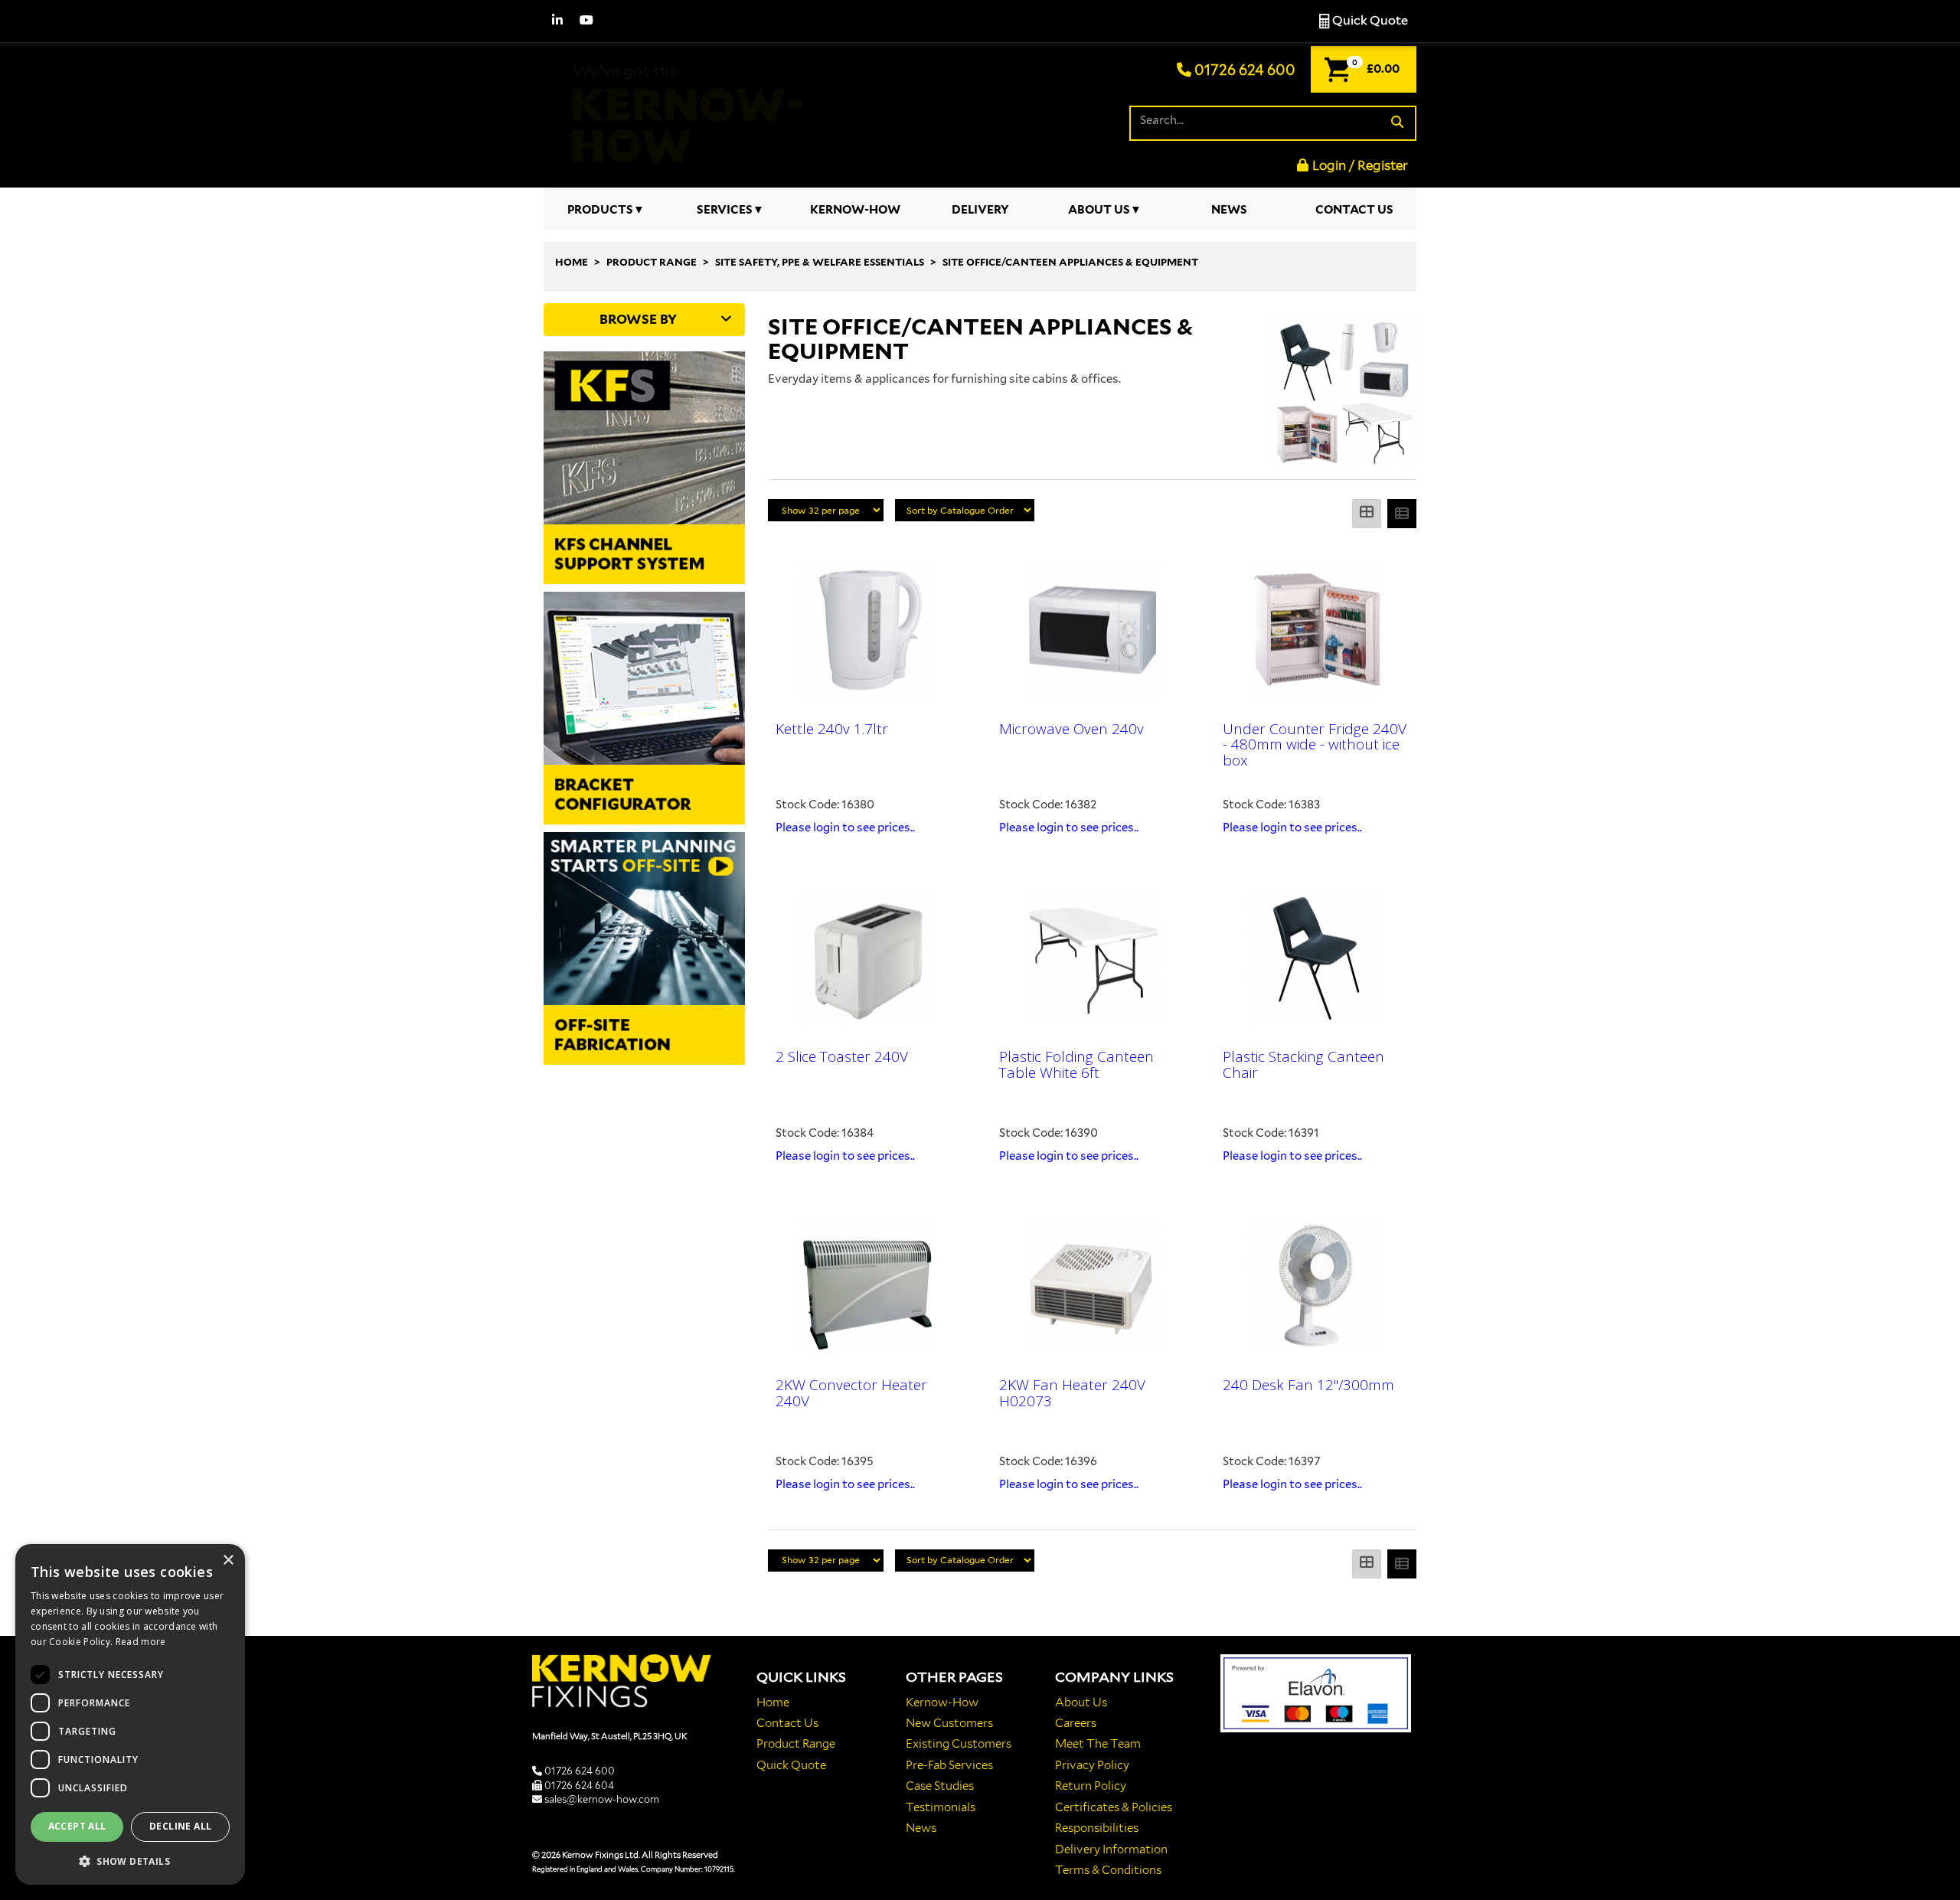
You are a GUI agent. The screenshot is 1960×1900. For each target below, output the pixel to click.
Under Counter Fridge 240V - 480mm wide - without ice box (1315, 745)
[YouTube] (586, 21)
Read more (141, 1642)
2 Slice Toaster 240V (842, 1056)
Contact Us (1354, 210)
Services (725, 210)
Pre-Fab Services (949, 1765)
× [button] (228, 1560)
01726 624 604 (579, 1786)
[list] (1402, 514)
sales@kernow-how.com (602, 1799)
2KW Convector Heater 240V (851, 1393)
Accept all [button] (77, 1826)
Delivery (980, 210)
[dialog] (130, 1714)
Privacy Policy (1092, 1765)
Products (600, 210)
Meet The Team (1098, 1744)
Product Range (796, 1744)
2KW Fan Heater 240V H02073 (1072, 1393)
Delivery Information (1111, 1849)
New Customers (949, 1723)
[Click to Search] (1397, 123)
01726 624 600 (1243, 70)
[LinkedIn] (557, 21)
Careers (1076, 1723)
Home (773, 1702)
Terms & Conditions (1108, 1870)
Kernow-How (855, 210)
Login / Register (1360, 165)
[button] (130, 1861)
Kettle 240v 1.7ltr (832, 729)
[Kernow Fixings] (681, 112)
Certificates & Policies (1114, 1807)
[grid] (1367, 514)
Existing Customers (959, 1744)
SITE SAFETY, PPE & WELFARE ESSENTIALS (820, 262)
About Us (1099, 210)
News (1229, 210)
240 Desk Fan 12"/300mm (1308, 1385)
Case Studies (940, 1786)
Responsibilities (1097, 1828)
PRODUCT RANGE (652, 262)
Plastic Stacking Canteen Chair (1303, 1064)
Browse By (638, 319)
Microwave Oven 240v (1071, 729)
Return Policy (1091, 1786)
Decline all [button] (180, 1826)
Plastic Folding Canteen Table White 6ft (1076, 1064)
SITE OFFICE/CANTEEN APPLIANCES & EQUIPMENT (1070, 262)
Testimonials (941, 1807)
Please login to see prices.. (845, 828)
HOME (572, 262)
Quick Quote (1369, 20)
